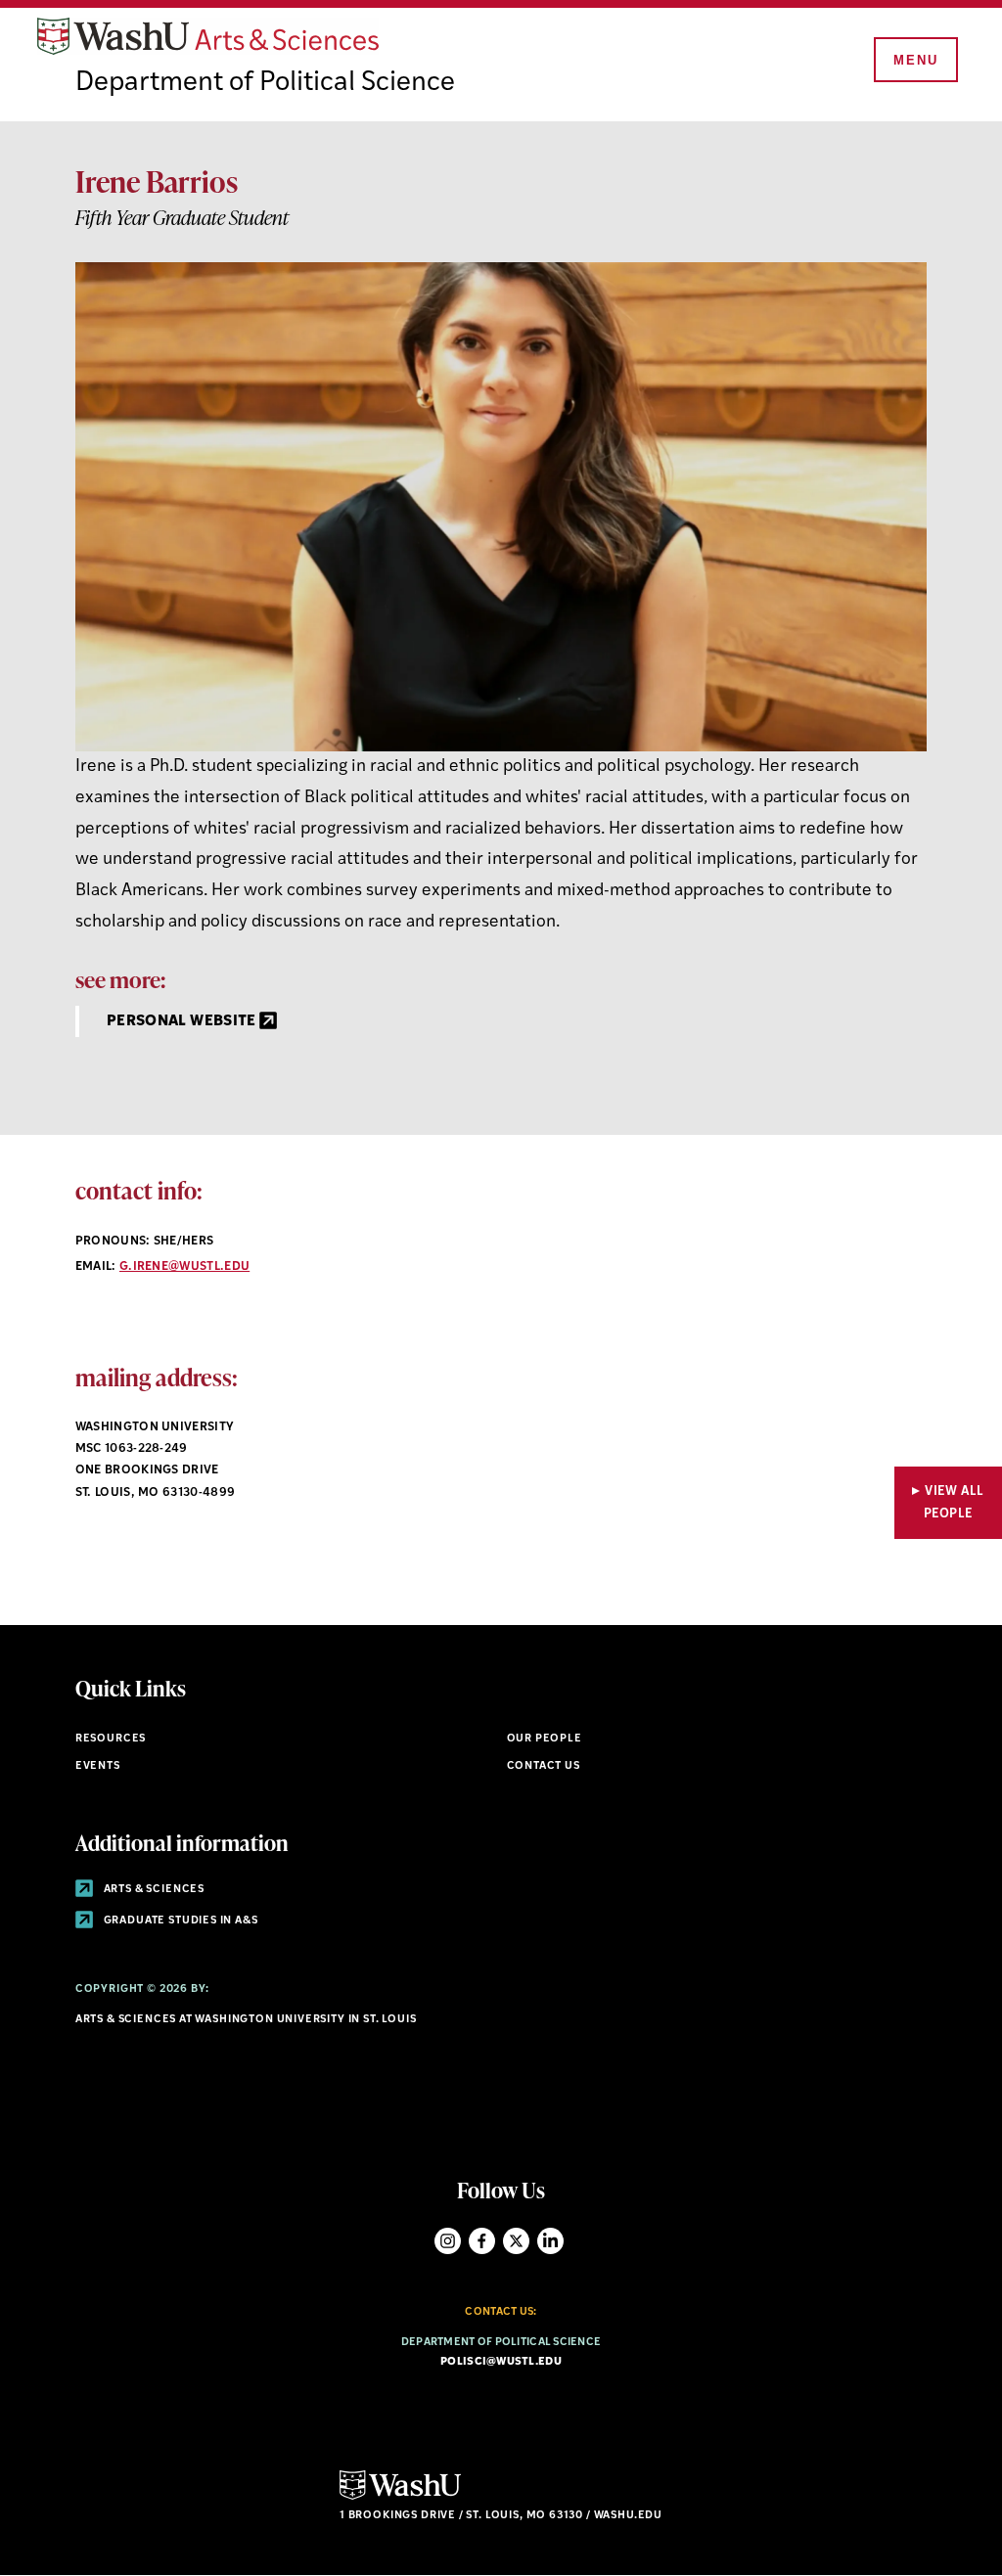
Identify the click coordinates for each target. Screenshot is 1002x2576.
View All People (954, 1503)
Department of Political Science (265, 83)
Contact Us (544, 1766)
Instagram (448, 2241)
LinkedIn (550, 2241)
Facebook (482, 2241)
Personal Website (183, 1022)
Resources (111, 1739)
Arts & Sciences (153, 1890)
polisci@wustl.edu (501, 2362)
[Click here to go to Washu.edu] (400, 2497)
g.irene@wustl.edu (184, 1267)
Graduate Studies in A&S (180, 1921)
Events (98, 1766)
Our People (545, 1739)
